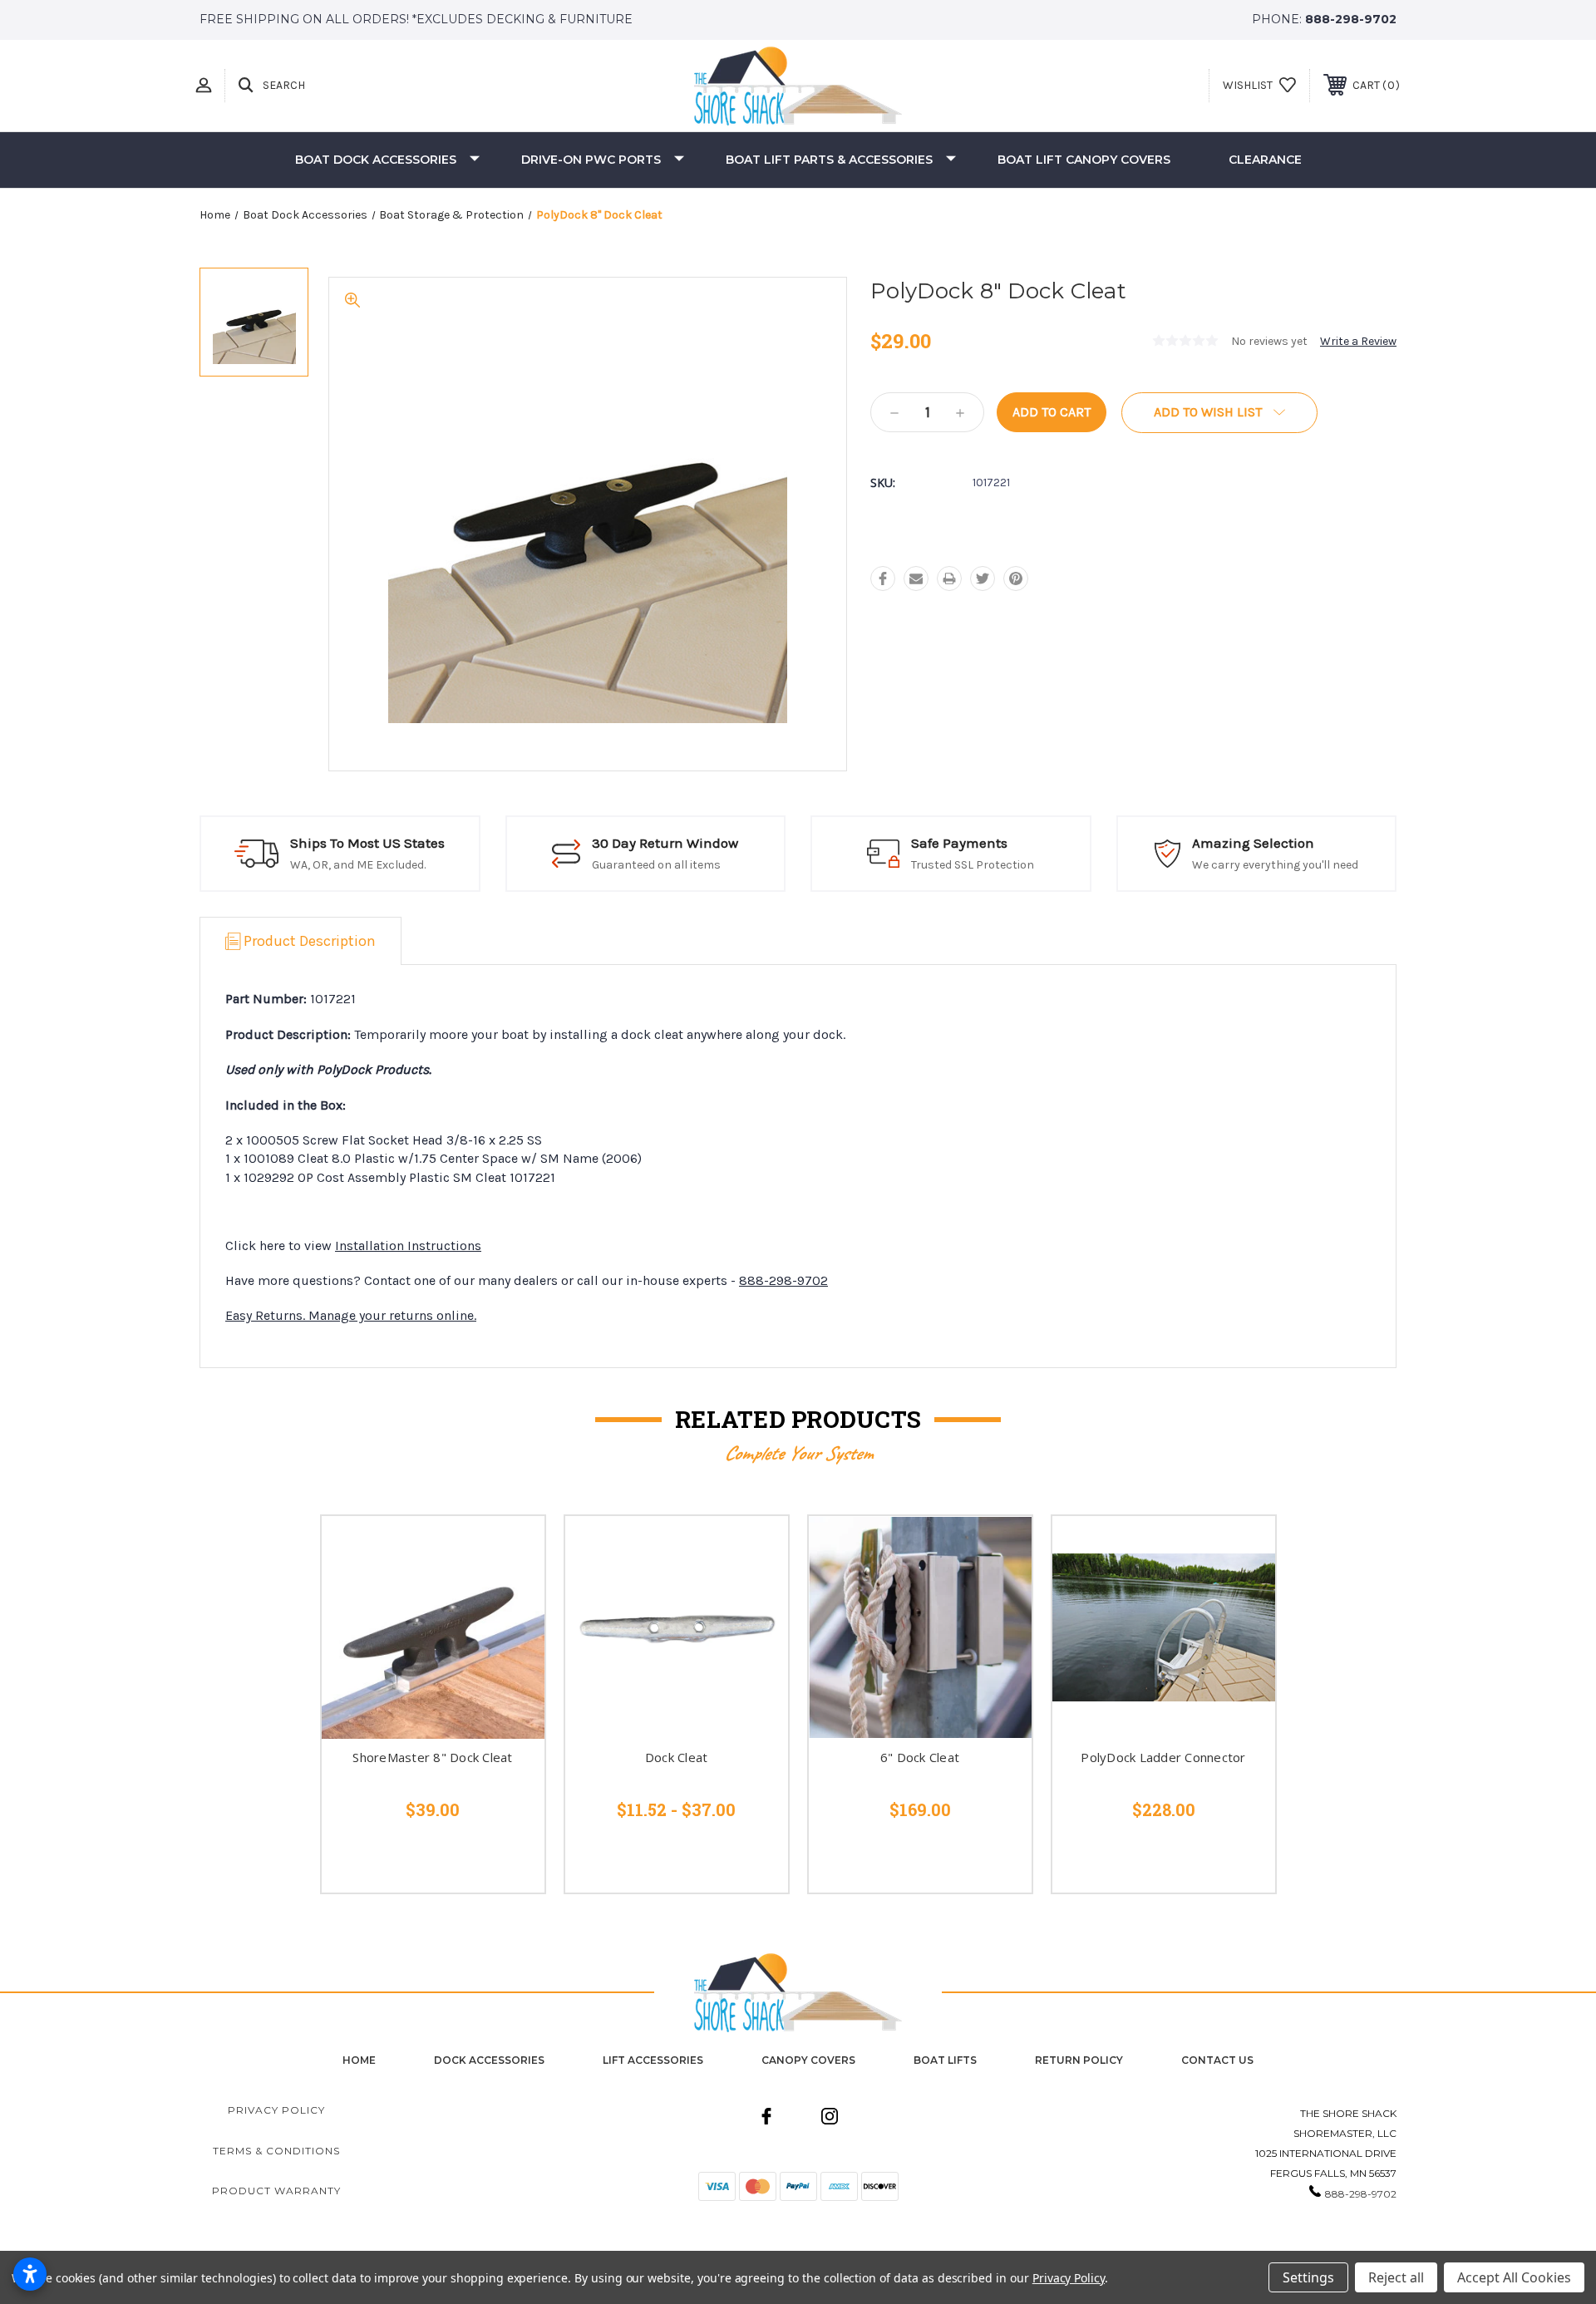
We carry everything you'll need (1275, 865)
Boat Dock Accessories (376, 160)
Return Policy (1079, 2060)
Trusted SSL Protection (973, 865)
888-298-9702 (1351, 19)
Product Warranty (276, 2191)
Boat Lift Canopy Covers (1084, 160)
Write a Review (1358, 341)
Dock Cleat (677, 1757)
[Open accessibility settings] (30, 2274)
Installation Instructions (408, 1246)
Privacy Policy (276, 2110)
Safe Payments (959, 843)
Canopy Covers (808, 2060)
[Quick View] (511, 1549)
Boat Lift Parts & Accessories (829, 160)
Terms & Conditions (276, 2151)
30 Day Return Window (665, 843)
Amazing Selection (1253, 843)
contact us (1217, 2060)
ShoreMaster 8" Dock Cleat (432, 1757)
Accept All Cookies (1514, 2277)
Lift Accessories (653, 2060)
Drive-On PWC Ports (591, 160)
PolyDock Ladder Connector (1163, 1757)
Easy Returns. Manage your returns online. (351, 1315)
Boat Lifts (945, 2060)
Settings (1308, 2277)
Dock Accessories (489, 2060)
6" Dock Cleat (920, 1757)
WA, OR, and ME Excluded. (358, 865)
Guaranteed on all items (656, 865)
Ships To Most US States (367, 843)
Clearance (1265, 160)
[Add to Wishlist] (511, 1591)
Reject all (1396, 2277)
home (359, 2060)
